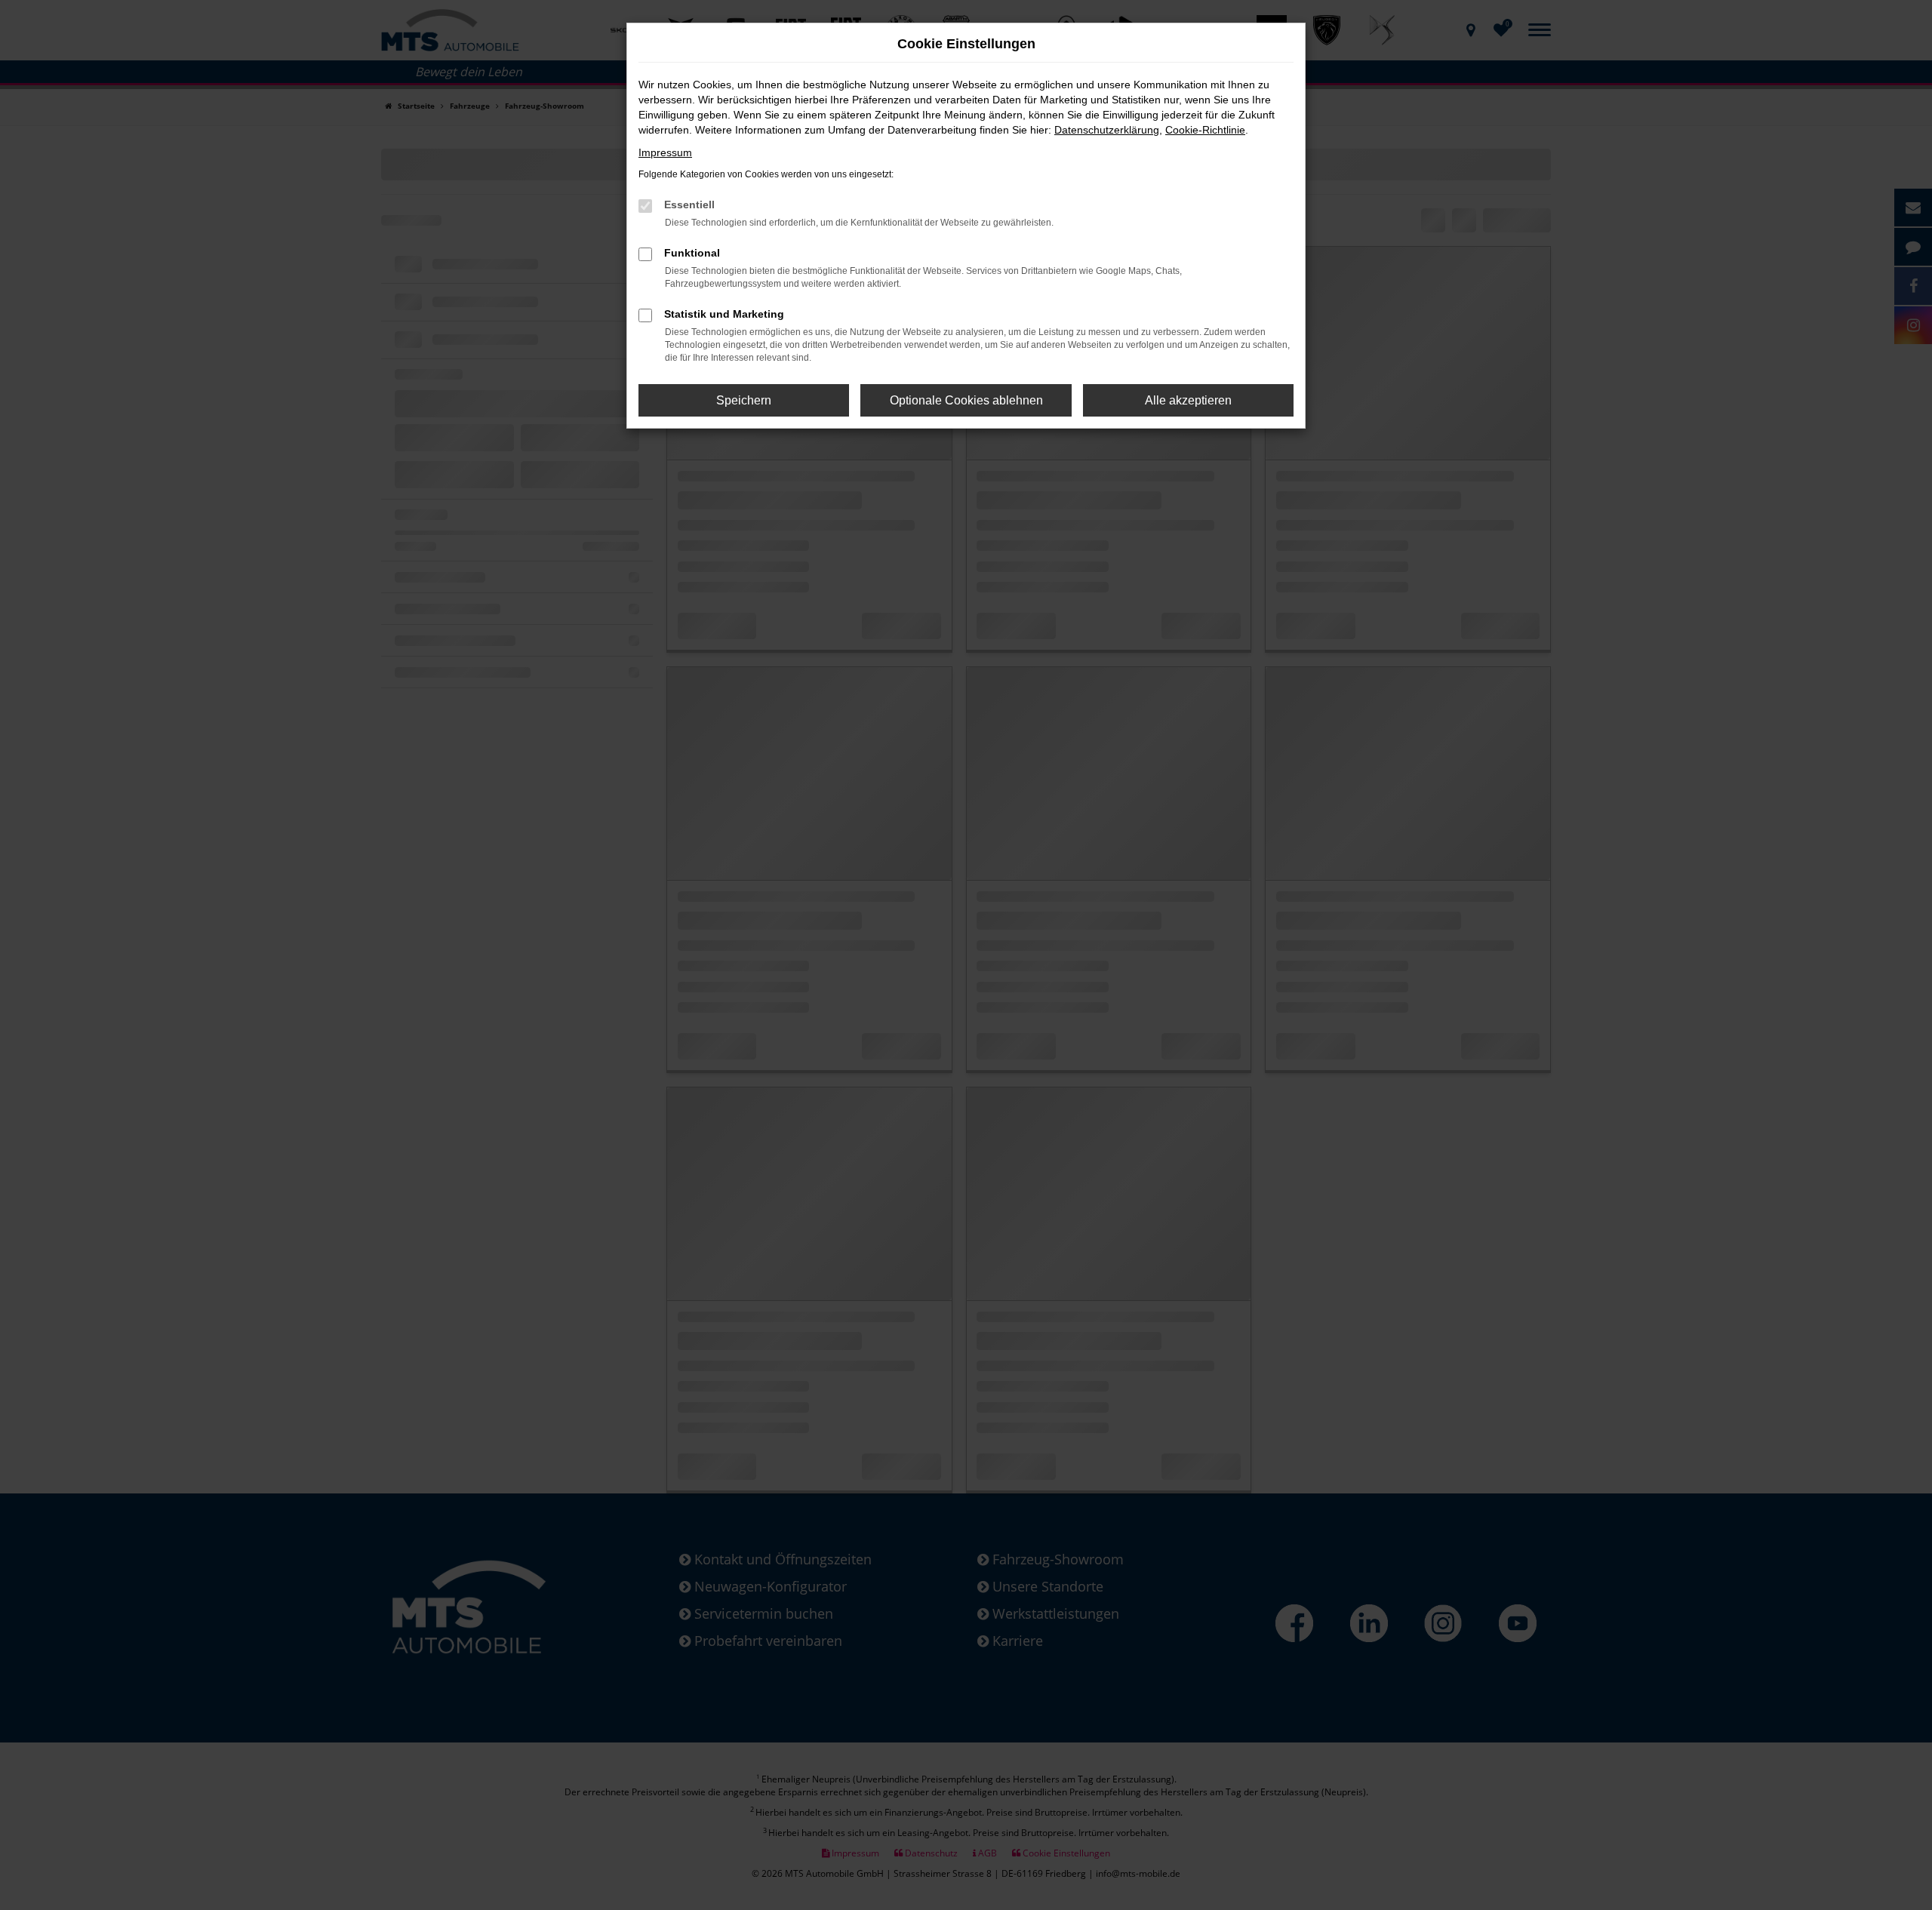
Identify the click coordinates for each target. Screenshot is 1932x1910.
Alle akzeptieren (1188, 400)
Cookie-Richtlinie (1205, 130)
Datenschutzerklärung (1107, 130)
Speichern (744, 400)
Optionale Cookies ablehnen (966, 400)
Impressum (665, 152)
